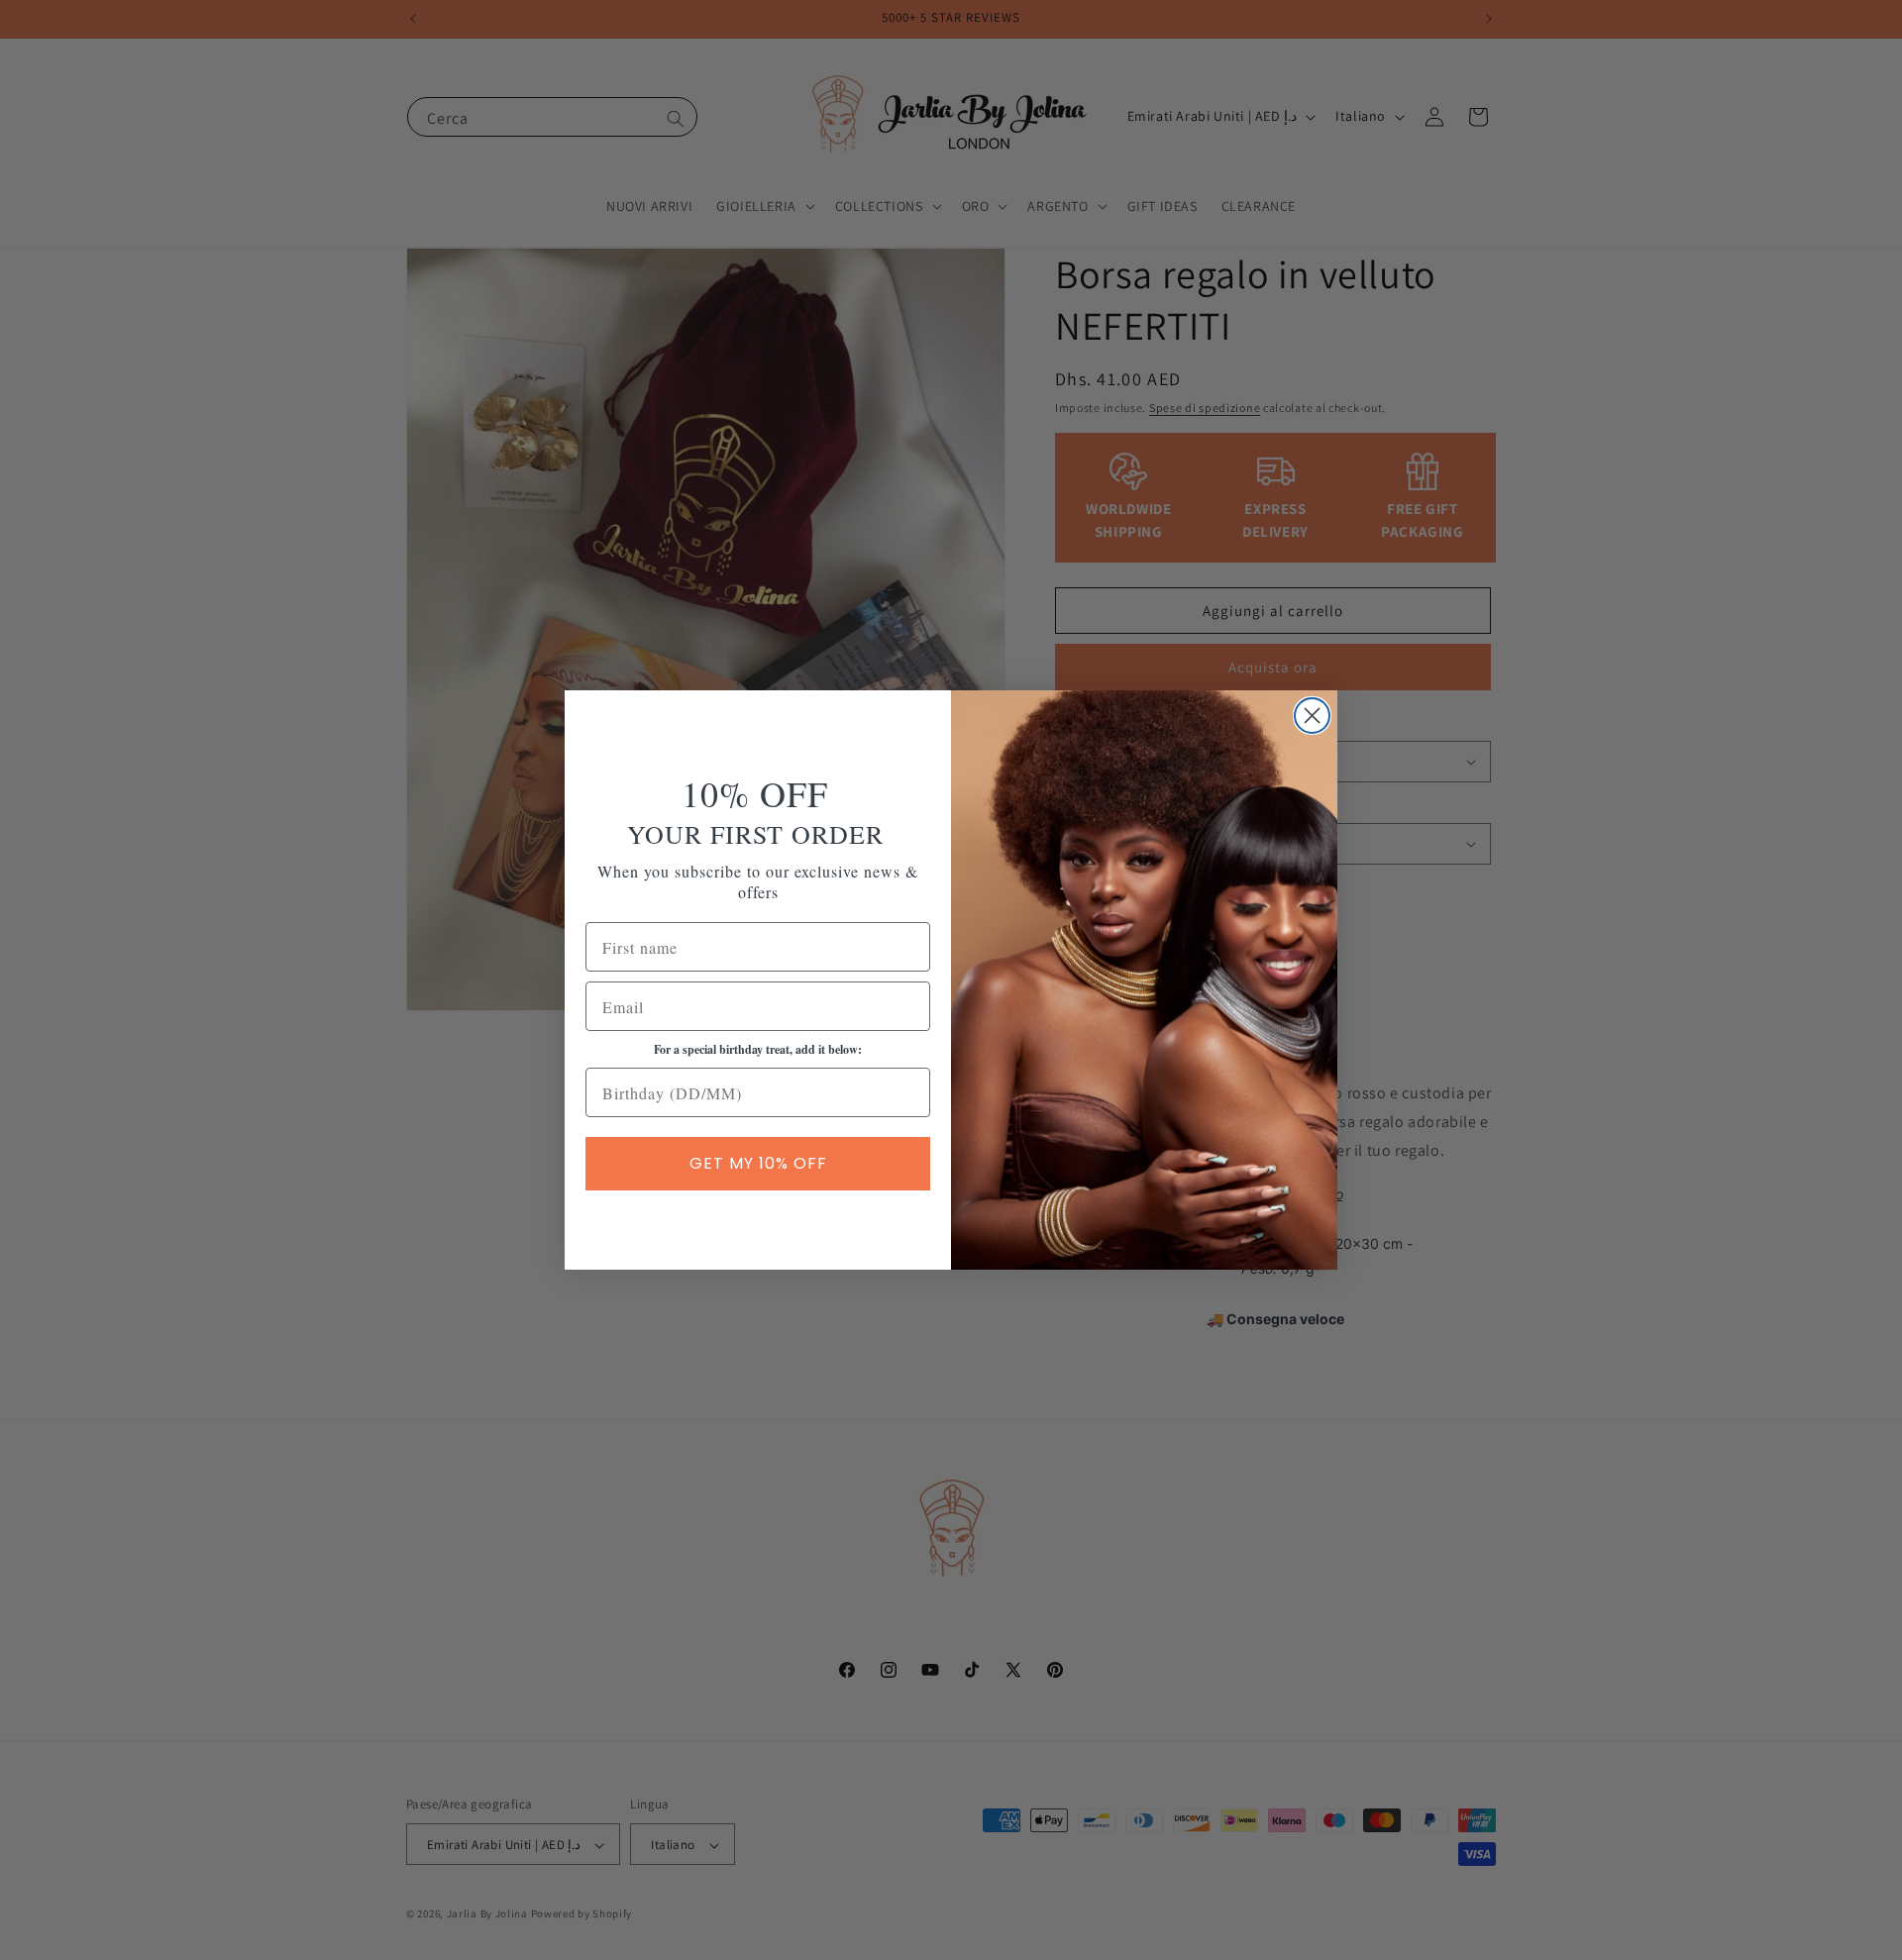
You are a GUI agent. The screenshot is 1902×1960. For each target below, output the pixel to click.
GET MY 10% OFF (758, 1163)
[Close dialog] (1312, 716)
